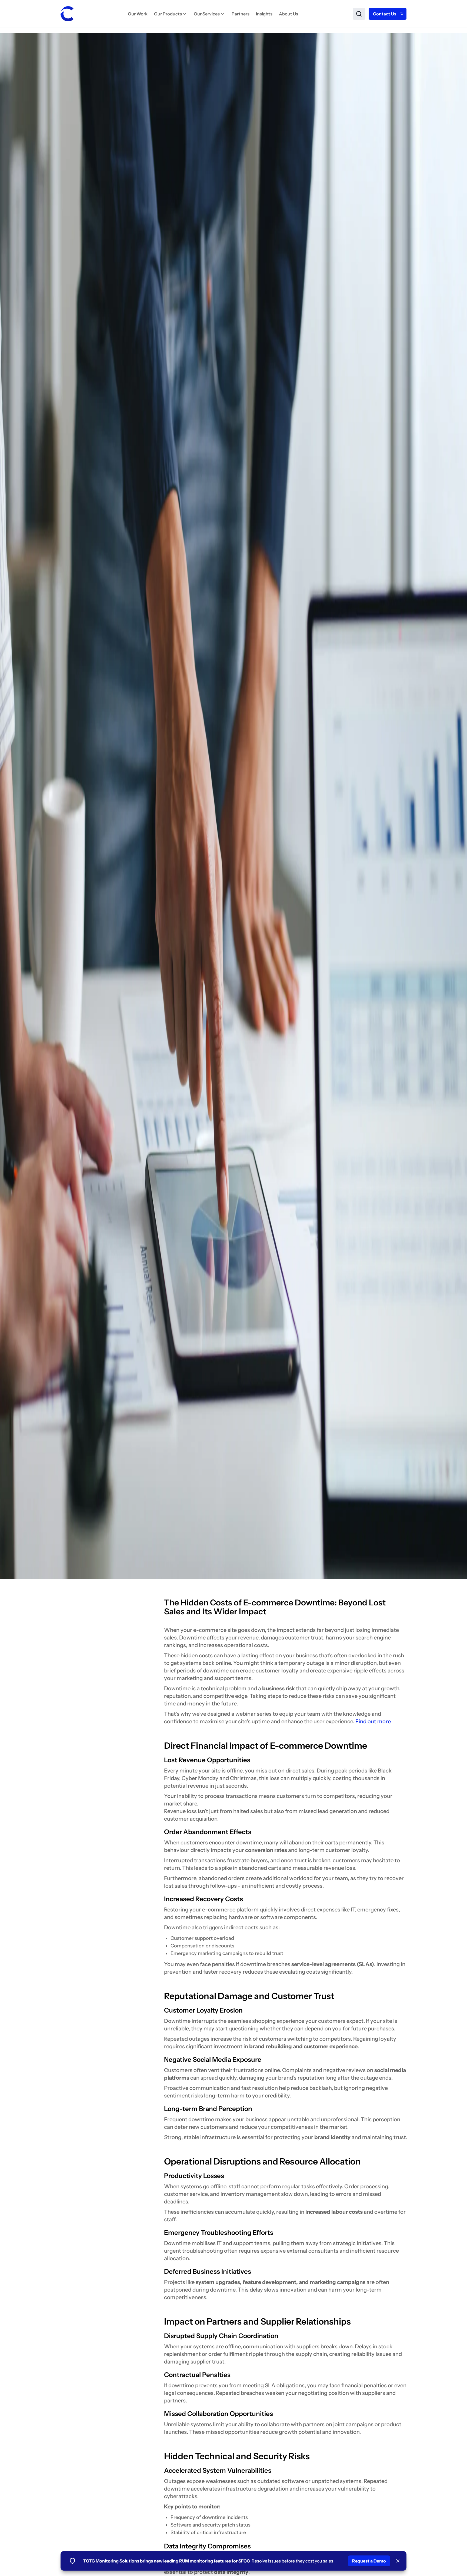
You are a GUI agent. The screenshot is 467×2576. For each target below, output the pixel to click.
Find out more (373, 1721)
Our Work (138, 14)
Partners (241, 14)
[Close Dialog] (398, 2561)
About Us (288, 14)
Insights (264, 14)
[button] (171, 14)
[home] (67, 14)
